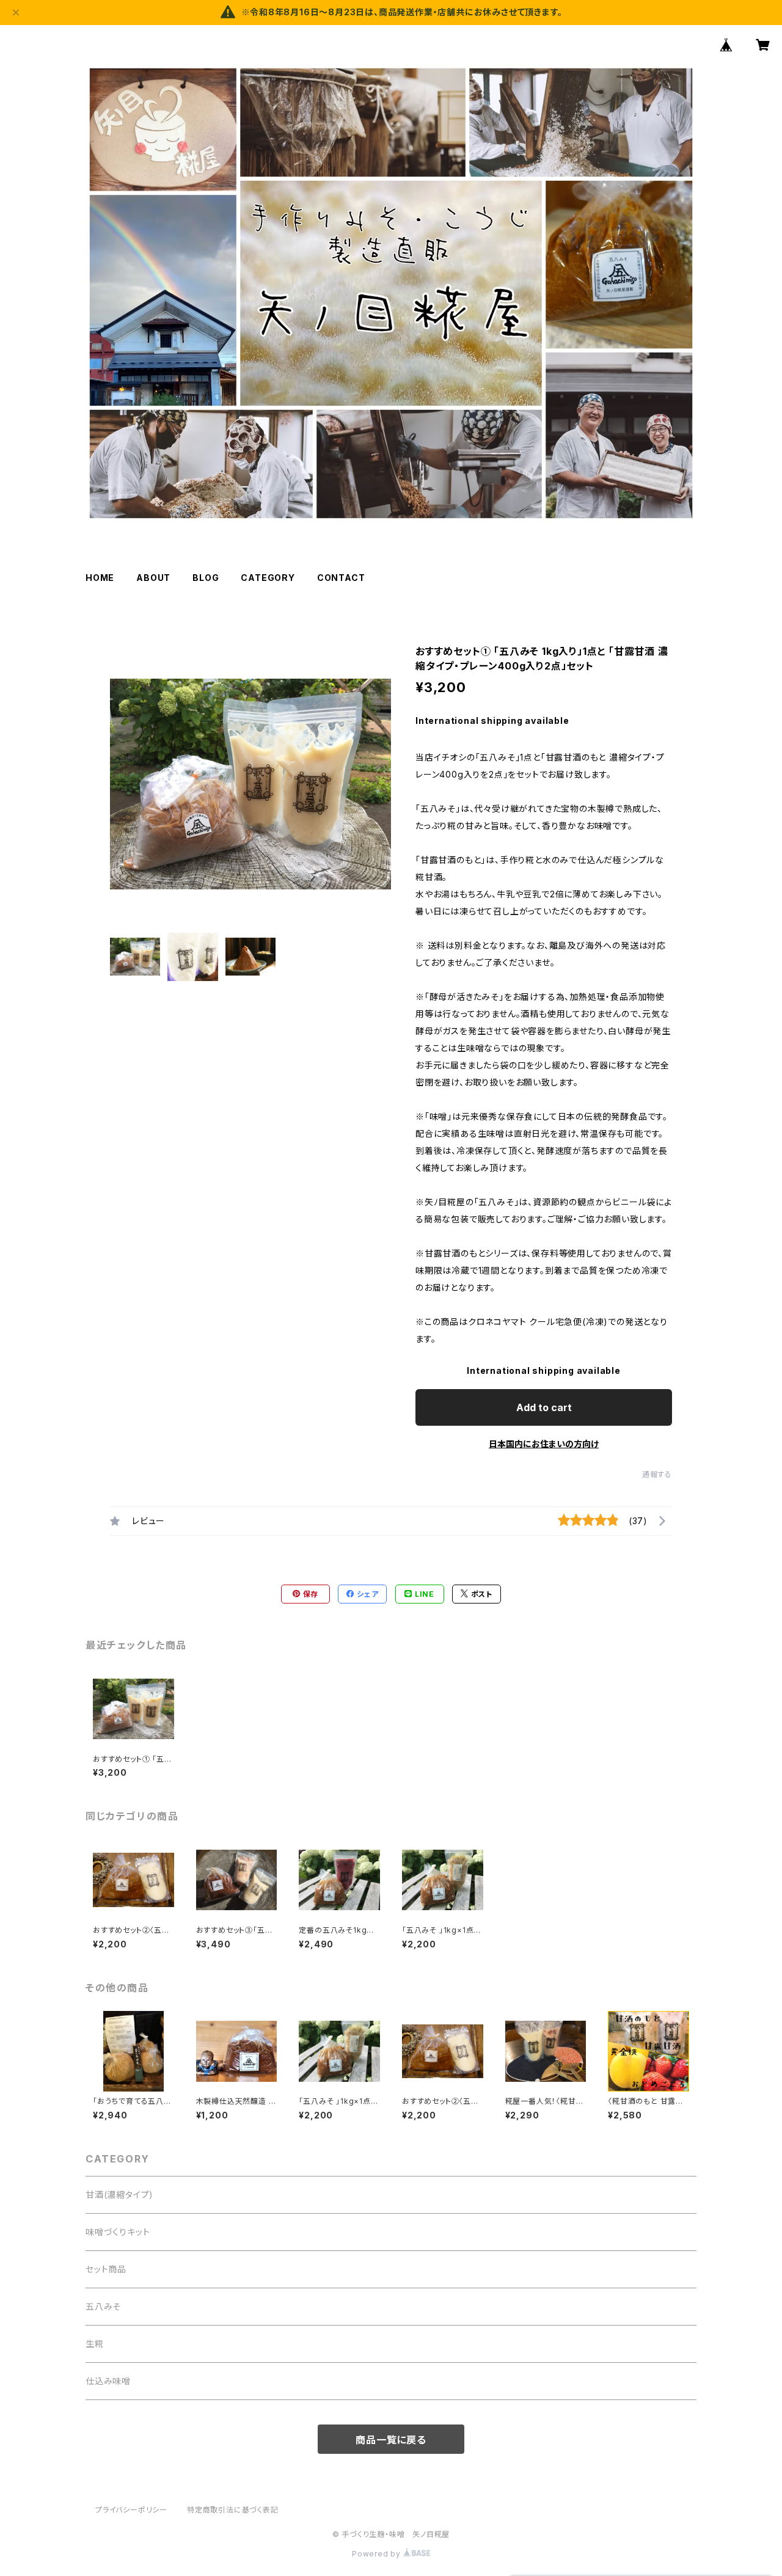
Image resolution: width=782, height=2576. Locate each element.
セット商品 (106, 2269)
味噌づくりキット (118, 2232)
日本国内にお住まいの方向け (544, 1444)
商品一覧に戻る (391, 2440)
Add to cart (544, 1407)
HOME (100, 578)
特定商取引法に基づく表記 (233, 2510)
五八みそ (103, 2306)
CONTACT (341, 578)
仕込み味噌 (108, 2381)
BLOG (206, 578)
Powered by (378, 2554)
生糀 (95, 2344)
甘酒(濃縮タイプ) (119, 2195)
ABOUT (153, 578)
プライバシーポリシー (131, 2510)
